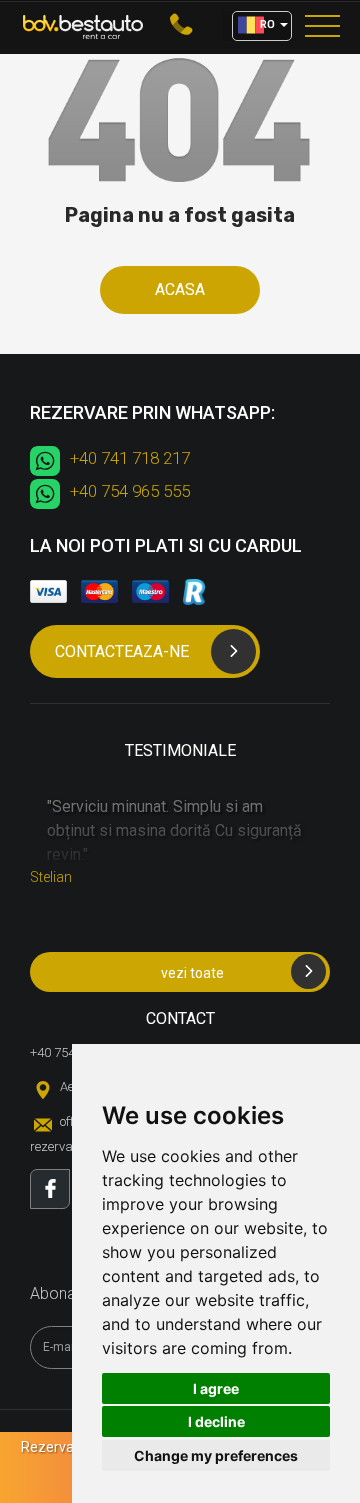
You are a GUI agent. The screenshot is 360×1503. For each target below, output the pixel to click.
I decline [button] (216, 1421)
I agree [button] (216, 1388)
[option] (180, 839)
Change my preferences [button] (216, 1455)
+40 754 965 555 (130, 491)
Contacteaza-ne (122, 651)
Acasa (180, 289)
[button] (262, 26)
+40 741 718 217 (130, 458)
